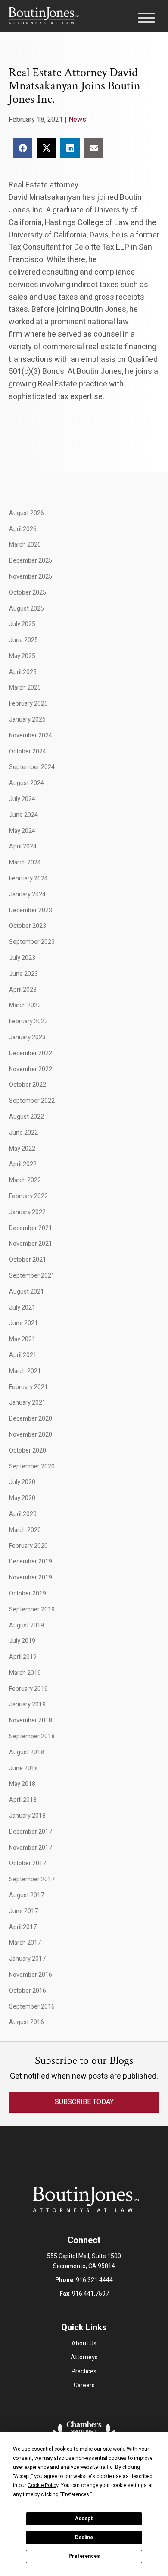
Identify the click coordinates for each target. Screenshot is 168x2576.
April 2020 (23, 1514)
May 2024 (22, 831)
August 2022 (26, 1117)
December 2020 (31, 1419)
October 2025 (28, 593)
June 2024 (23, 815)
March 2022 (25, 1180)
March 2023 (25, 1005)
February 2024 (28, 878)
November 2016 (31, 1975)
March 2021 (25, 1371)
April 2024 (23, 847)
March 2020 (25, 1530)
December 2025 (31, 561)
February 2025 (28, 704)
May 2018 (22, 1784)
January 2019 (27, 1704)
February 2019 (28, 1689)
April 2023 (23, 990)
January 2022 (27, 1212)
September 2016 (32, 2007)
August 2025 (26, 609)
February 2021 (28, 1387)
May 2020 (22, 1498)
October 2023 (28, 926)
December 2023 (31, 910)
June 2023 (23, 974)
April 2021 (23, 1355)
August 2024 (26, 783)
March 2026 (25, 545)
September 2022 (32, 1101)
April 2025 (23, 672)
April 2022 (23, 1164)
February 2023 (28, 1021)
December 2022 (31, 1053)
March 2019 (25, 1673)
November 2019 (31, 1578)
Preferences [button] (76, 2494)
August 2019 (26, 1625)
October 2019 (28, 1593)
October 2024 (28, 752)
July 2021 (22, 1308)
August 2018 (26, 1752)
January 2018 (27, 1816)
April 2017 (23, 1927)
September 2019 (32, 1609)
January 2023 (27, 1037)
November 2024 (31, 736)
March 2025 (25, 688)
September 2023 (32, 942)
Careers (84, 2385)
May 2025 (22, 656)
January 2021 (27, 1403)
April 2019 (23, 1657)
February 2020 (28, 1546)
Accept (84, 2519)
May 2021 (22, 1339)
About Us (84, 2343)
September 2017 (32, 1879)
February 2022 (28, 1196)
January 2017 (27, 1959)
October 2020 (28, 1451)
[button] (144, 20)
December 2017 (31, 1832)
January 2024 (27, 894)
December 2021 (31, 1228)
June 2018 (23, 1768)
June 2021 (23, 1323)
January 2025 (27, 720)
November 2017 (31, 1848)
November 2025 (31, 577)
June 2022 (23, 1133)
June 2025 (23, 640)
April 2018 (23, 1800)
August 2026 (26, 513)
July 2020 (22, 1482)
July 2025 (22, 624)
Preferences (84, 2556)
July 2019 (22, 1641)
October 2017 (28, 1863)
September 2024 (32, 767)
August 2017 (26, 1895)
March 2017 (25, 1943)
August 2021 (26, 1292)
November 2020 (31, 1435)
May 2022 (22, 1149)
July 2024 (22, 799)
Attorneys (84, 2357)
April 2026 (23, 529)
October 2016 (28, 1991)
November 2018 (31, 1720)
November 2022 (31, 1069)
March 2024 (25, 862)
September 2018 (32, 1736)
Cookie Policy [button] (43, 2485)
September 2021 (32, 1276)
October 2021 (28, 1260)
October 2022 (28, 1085)
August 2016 (26, 2022)
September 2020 (32, 1467)
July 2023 (22, 958)
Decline (84, 2538)
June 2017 (23, 1911)
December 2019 (31, 1562)
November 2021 (31, 1244)
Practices (84, 2372)
